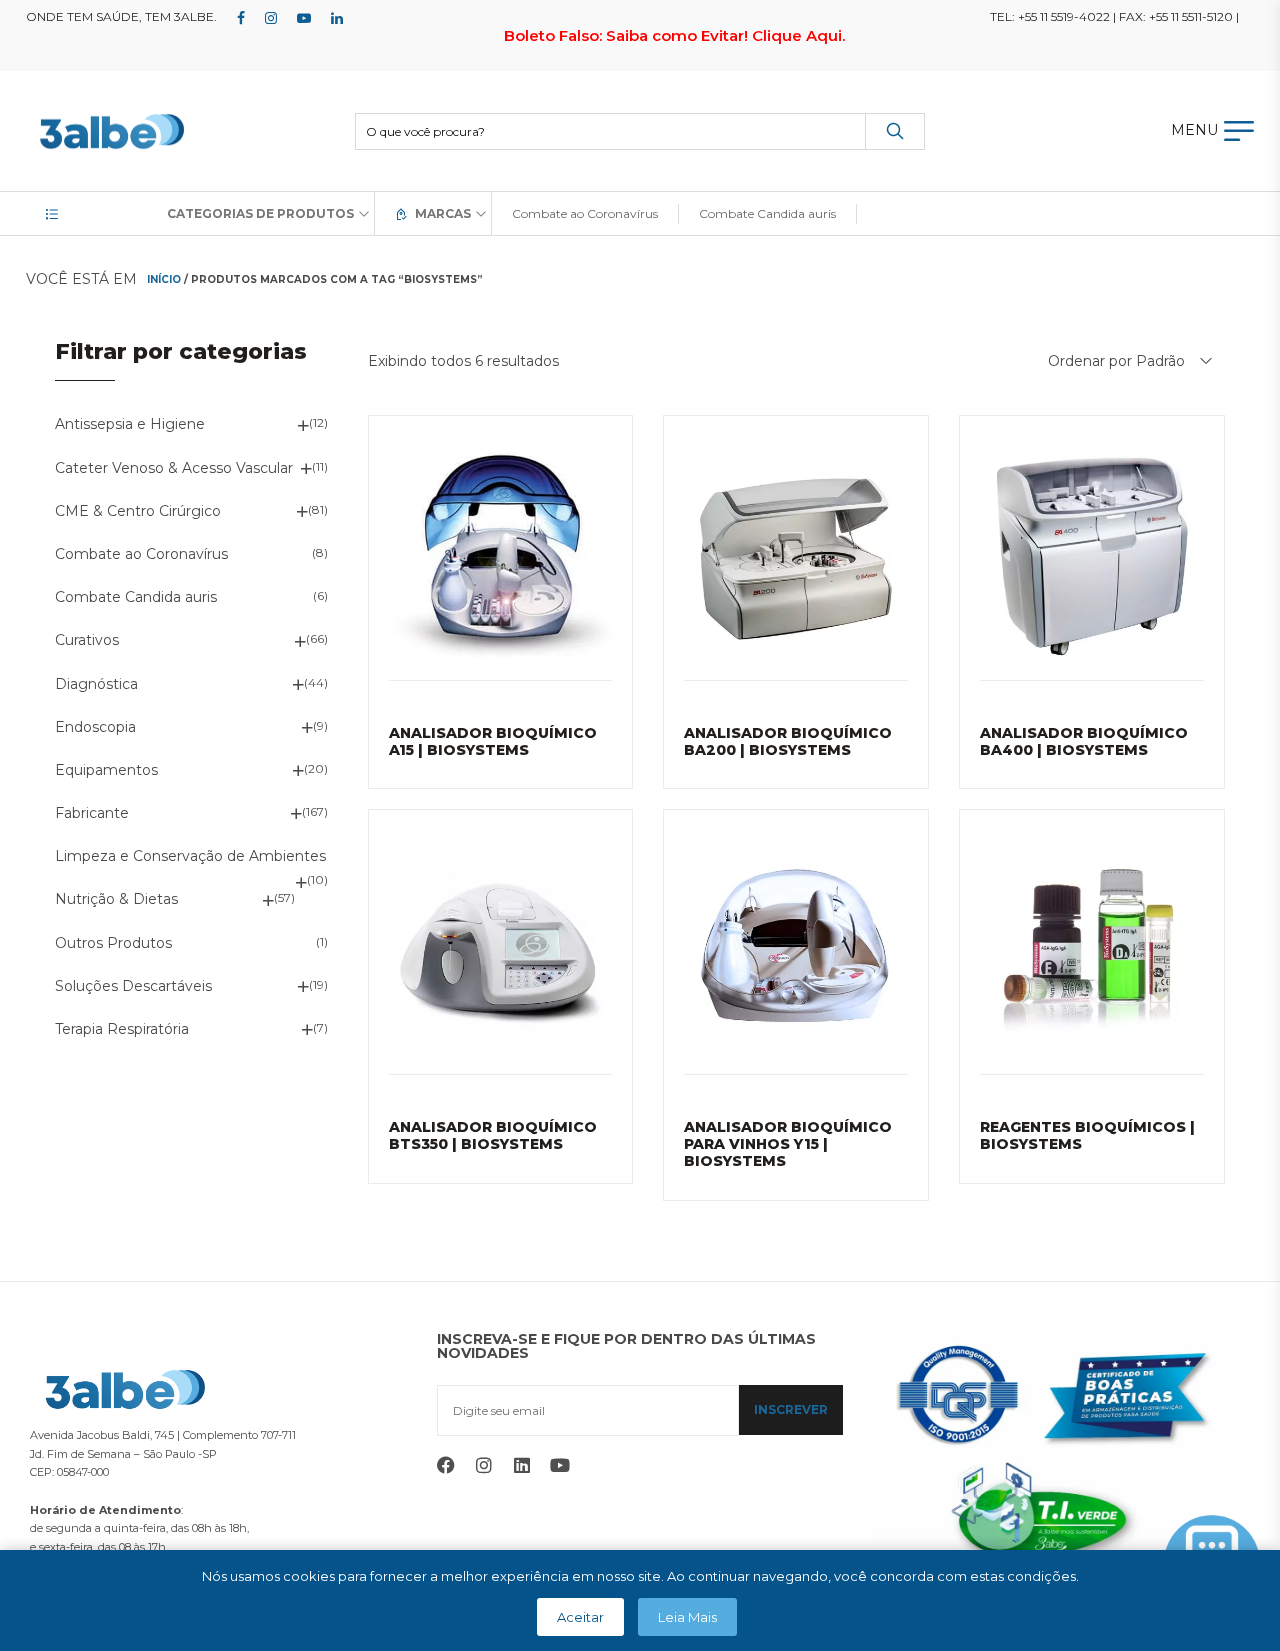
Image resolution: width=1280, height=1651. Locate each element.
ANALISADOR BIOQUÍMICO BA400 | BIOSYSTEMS (1084, 741)
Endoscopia (95, 727)
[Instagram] (484, 1465)
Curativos (87, 640)
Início (164, 279)
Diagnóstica (96, 684)
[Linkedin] (522, 1465)
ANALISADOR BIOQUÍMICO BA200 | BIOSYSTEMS (788, 741)
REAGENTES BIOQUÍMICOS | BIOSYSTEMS (1087, 1135)
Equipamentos (106, 770)
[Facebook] (446, 1465)
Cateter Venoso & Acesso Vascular (174, 468)
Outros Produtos (113, 943)
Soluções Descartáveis (133, 986)
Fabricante (92, 813)
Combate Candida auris (136, 597)
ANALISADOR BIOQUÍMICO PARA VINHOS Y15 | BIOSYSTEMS (788, 1144)
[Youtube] (560, 1465)
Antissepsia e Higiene (130, 424)
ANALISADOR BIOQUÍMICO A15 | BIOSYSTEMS (493, 741)
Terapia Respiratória (122, 1029)
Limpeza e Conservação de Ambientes (190, 856)
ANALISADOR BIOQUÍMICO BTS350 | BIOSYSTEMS (493, 1135)
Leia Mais (687, 1617)
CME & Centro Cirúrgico (138, 511)
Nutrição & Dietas (116, 899)
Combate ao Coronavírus (141, 554)
